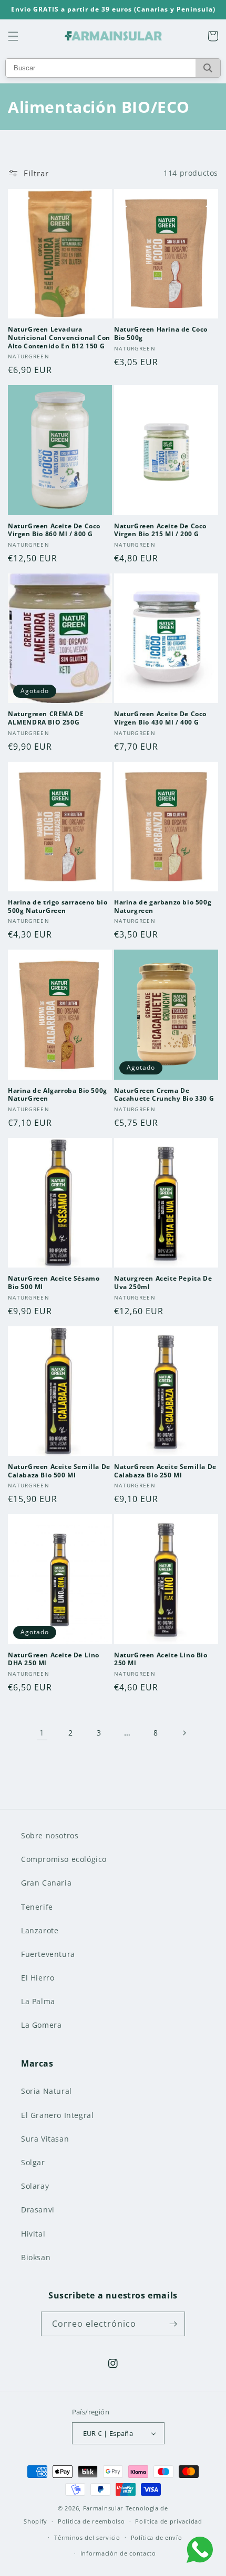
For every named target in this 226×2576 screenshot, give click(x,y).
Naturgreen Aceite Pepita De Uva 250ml (163, 1282)
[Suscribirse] (173, 2324)
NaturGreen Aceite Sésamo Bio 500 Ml (54, 1282)
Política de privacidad (168, 2521)
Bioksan (36, 2257)
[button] (13, 36)
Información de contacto (118, 2553)
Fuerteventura (48, 1954)
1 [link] (42, 1732)
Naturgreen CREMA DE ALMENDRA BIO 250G (46, 718)
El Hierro (38, 1978)
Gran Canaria (46, 1883)
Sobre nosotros (50, 1835)
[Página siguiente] (184, 1733)
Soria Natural (47, 2091)
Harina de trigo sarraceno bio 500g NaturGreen (58, 906)
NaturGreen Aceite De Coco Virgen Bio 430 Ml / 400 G (160, 718)
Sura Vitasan (45, 2139)
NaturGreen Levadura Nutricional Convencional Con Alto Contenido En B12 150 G (59, 338)
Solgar (33, 2162)
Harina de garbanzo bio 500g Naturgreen (163, 906)
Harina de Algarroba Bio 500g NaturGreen (58, 1095)
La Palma (38, 2001)
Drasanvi (38, 2210)
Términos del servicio (87, 2537)
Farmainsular (103, 2508)
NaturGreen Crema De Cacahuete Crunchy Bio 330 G (164, 1095)
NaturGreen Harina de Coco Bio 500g (161, 333)
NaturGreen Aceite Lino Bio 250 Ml (161, 1659)
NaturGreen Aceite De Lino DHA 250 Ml (54, 1659)
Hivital (33, 2234)
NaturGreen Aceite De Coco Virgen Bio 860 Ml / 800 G (54, 530)
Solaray (35, 2186)
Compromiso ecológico (64, 1859)
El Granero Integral (57, 2115)
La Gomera (41, 2025)
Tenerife (37, 1907)
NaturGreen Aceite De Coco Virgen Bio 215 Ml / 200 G (160, 530)
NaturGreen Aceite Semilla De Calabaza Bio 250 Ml (165, 1471)
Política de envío (157, 2537)
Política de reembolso (91, 2521)
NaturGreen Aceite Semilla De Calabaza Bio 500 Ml (59, 1471)
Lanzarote (40, 1930)
